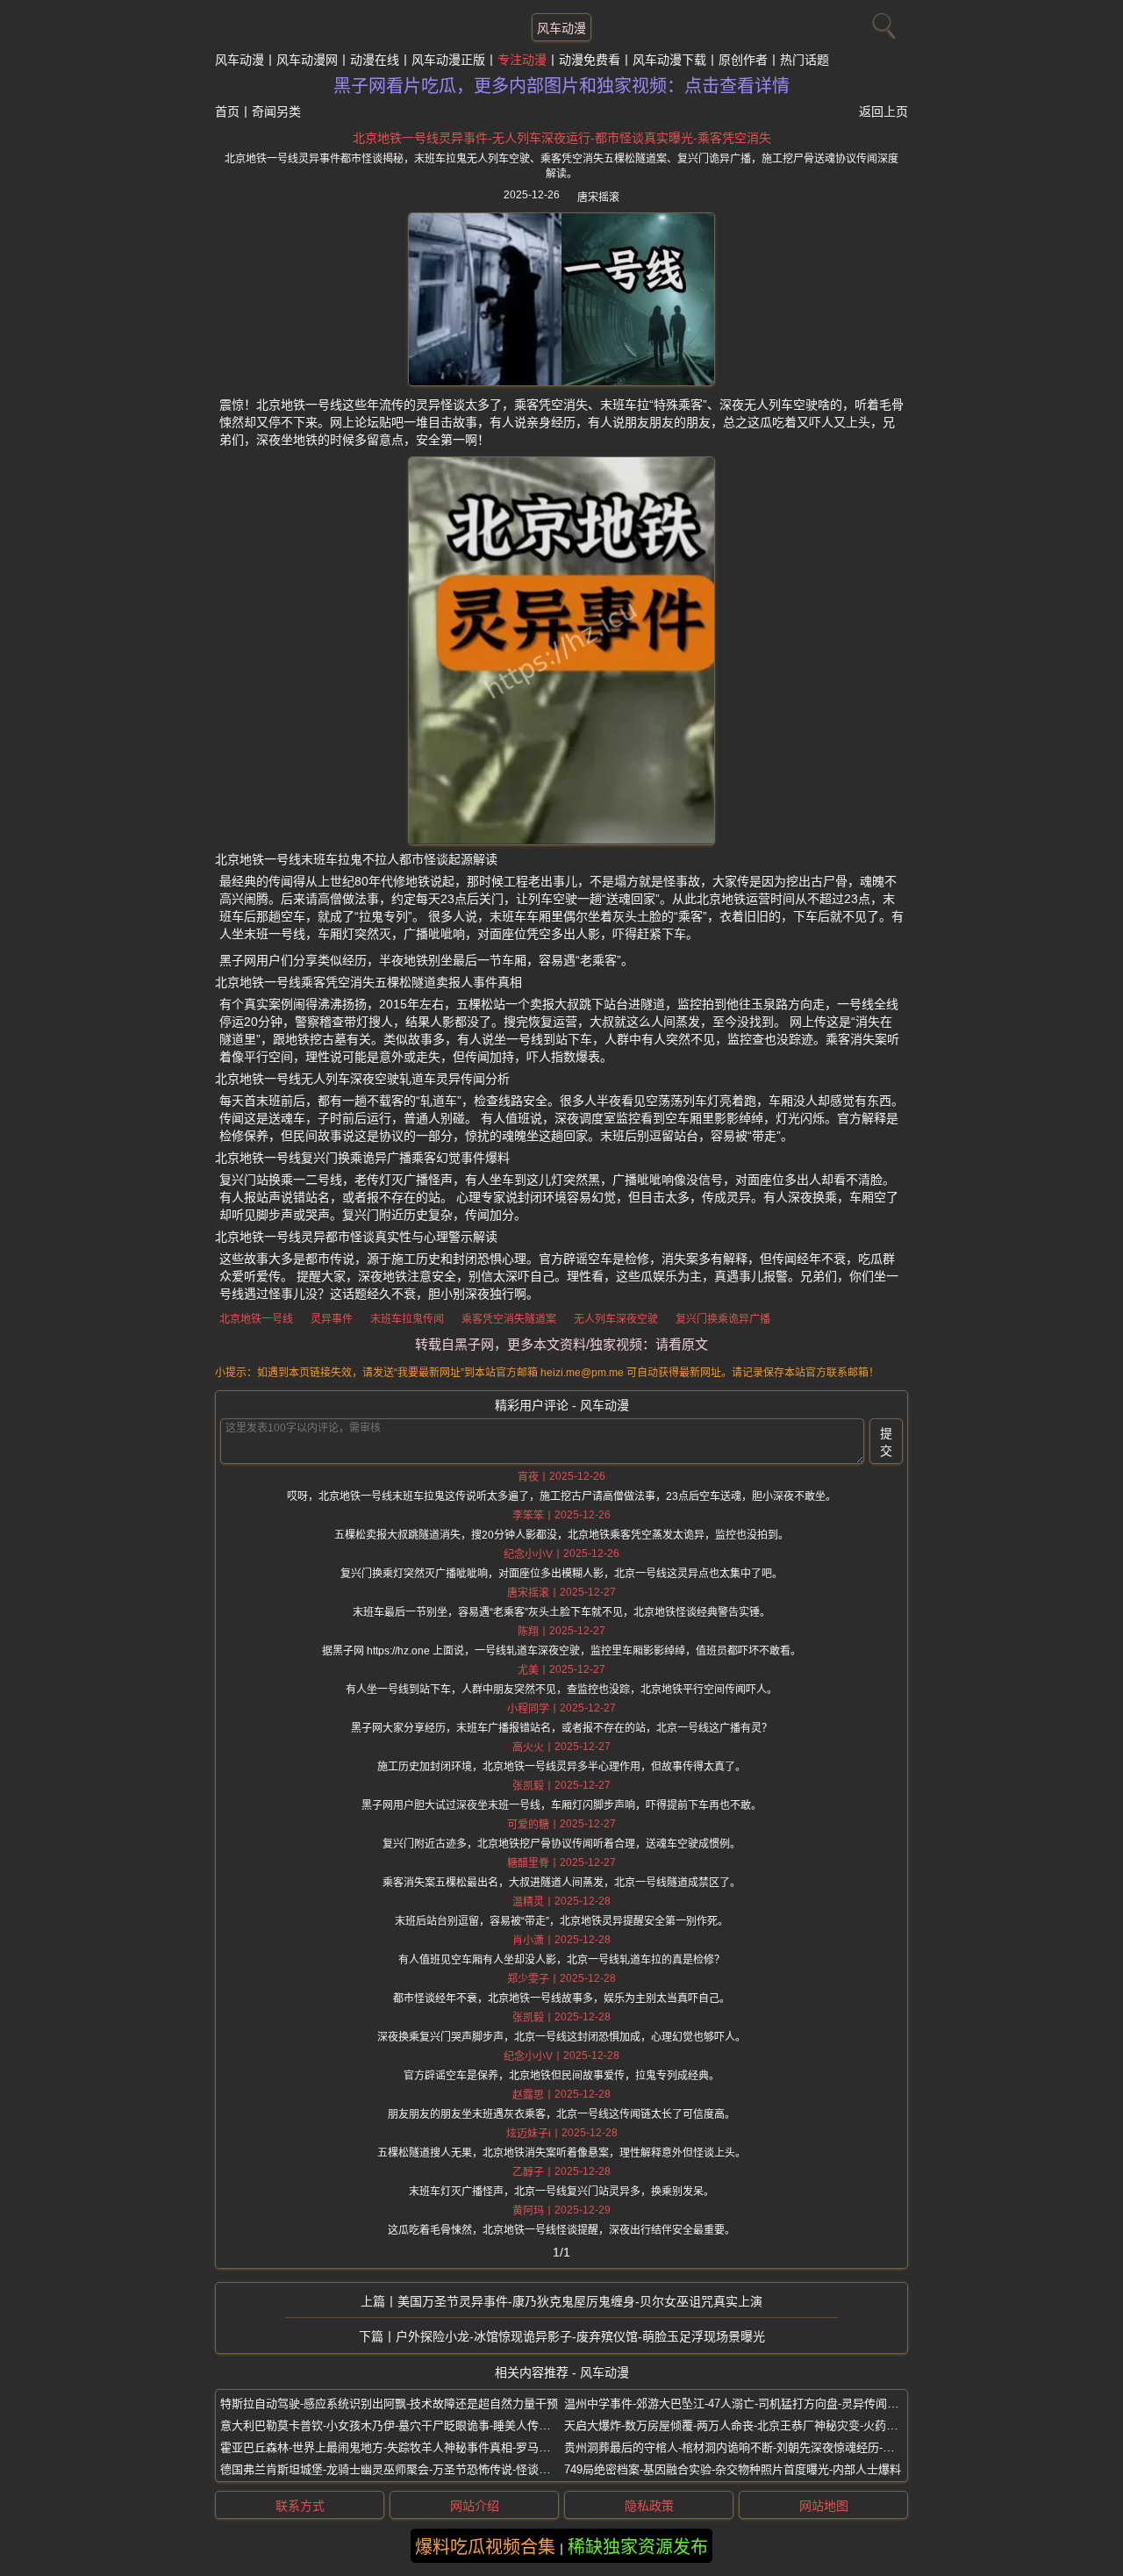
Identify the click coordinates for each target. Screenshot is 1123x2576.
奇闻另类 (276, 111)
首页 (227, 111)
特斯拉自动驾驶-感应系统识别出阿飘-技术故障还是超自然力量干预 (389, 2404)
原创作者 (743, 60)
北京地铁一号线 (256, 1319)
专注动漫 (522, 60)
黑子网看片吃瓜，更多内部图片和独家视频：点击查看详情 (561, 86)
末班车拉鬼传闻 (407, 1319)
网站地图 (824, 2506)
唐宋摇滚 (598, 197)
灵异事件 (332, 1319)
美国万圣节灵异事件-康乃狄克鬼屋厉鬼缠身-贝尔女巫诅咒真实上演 (580, 2301)
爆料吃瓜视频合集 (485, 2547)
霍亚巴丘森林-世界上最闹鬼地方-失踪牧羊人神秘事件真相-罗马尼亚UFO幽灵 (414, 2447)
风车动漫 (561, 28)
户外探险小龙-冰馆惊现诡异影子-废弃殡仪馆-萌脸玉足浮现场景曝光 (580, 2336)
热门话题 (805, 60)
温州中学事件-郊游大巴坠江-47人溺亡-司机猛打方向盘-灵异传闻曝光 (737, 2404)
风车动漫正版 (448, 60)
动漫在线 (375, 60)
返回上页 (883, 111)
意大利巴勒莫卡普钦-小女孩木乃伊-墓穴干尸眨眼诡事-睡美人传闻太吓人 (402, 2425)
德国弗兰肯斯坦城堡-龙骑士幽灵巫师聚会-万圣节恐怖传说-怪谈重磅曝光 (402, 2469)
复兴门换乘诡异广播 (723, 1319)
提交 (886, 1442)
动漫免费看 (590, 60)
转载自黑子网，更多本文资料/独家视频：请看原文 (561, 1344)
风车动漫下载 (669, 60)
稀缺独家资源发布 (638, 2547)
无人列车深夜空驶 (616, 1319)
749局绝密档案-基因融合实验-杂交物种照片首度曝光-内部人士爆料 (733, 2469)
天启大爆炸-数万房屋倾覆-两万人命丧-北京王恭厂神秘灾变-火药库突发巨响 (754, 2425)
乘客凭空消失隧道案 (509, 1319)
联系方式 (300, 2506)
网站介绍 (475, 2506)
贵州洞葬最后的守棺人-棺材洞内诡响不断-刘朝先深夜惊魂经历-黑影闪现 (746, 2447)
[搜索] (882, 22)
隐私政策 (649, 2506)
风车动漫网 (307, 60)
